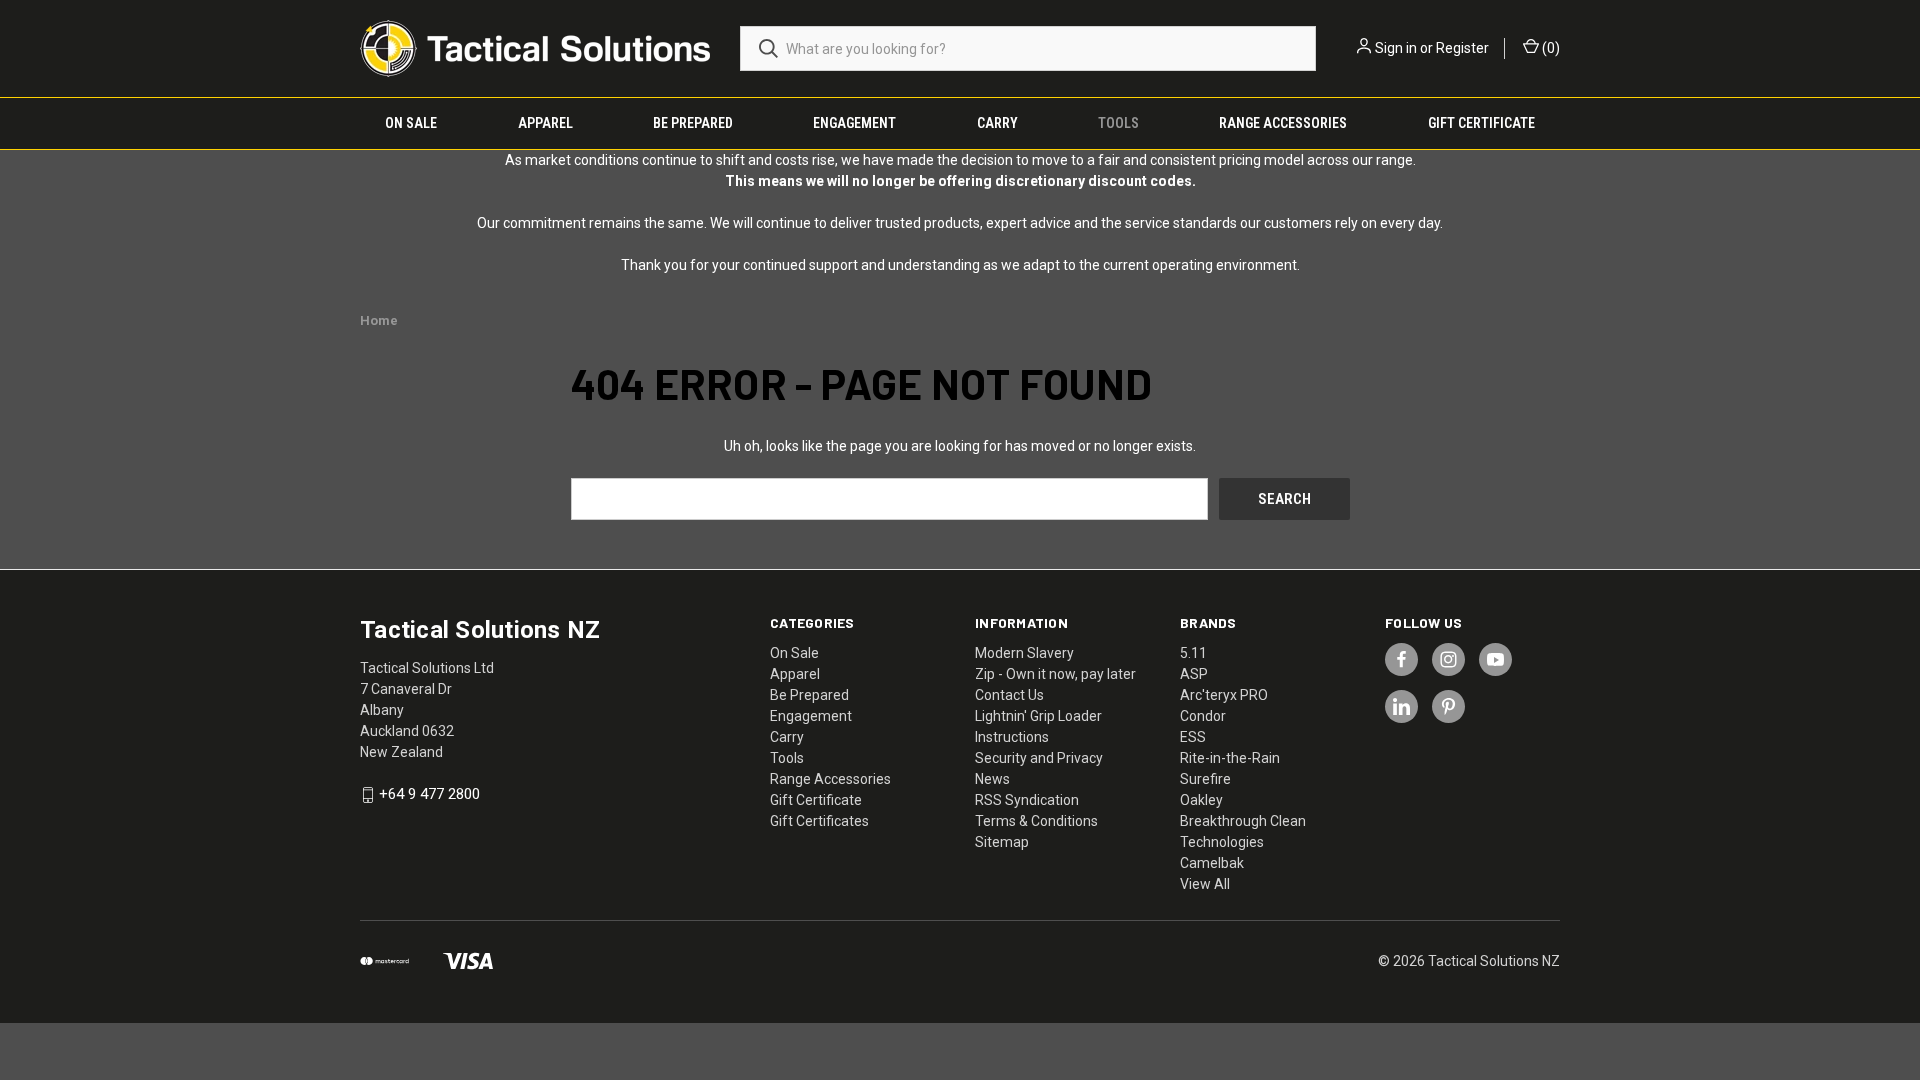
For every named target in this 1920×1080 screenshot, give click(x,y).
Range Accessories (1283, 123)
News (992, 779)
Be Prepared (693, 123)
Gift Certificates (819, 821)
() (1549, 48)
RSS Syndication (1027, 800)
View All (1205, 884)
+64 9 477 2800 (429, 795)
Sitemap (1002, 842)
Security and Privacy (1039, 758)
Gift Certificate (1481, 123)
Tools (1118, 123)
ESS (1193, 737)
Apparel (545, 123)
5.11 (1193, 653)
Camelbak (1212, 863)
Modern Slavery (1024, 653)
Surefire (1205, 779)
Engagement (854, 123)
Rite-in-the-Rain (1230, 758)
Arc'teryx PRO (1224, 695)
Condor (1203, 716)
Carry (997, 123)
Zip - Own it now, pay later (1055, 674)
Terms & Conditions (1036, 821)
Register (1462, 48)
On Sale (411, 123)
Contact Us (1009, 695)
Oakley (1201, 800)
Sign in (1396, 48)
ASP (1194, 674)
